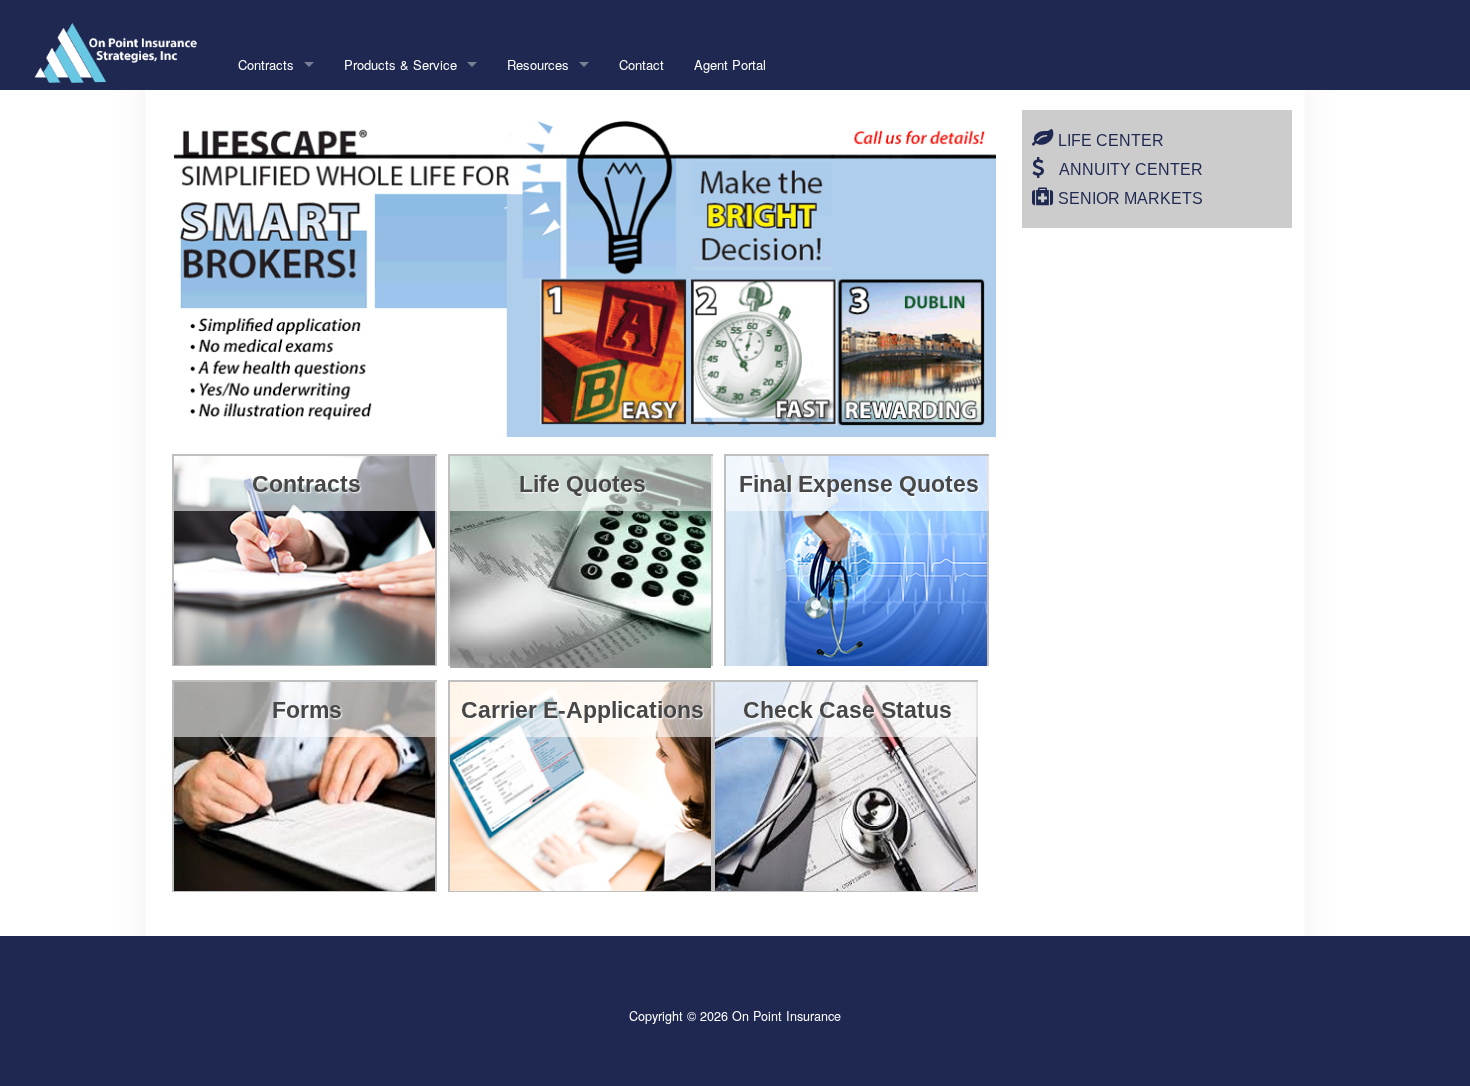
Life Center (1111, 140)
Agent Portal (730, 64)
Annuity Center (1131, 169)
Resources (538, 64)
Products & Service (400, 64)
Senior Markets (1130, 198)
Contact (641, 64)
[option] (588, 273)
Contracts (266, 64)
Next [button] (992, 273)
